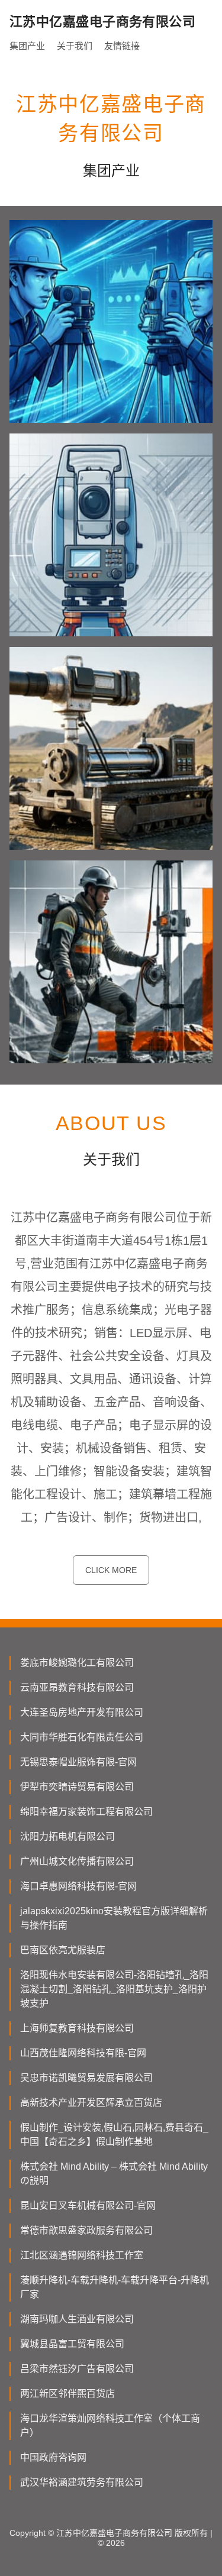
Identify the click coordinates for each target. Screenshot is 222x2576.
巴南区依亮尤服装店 (63, 1950)
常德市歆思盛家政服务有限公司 (86, 2230)
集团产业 (27, 46)
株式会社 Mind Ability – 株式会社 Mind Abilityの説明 (114, 2174)
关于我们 (75, 46)
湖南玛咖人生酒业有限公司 (77, 2319)
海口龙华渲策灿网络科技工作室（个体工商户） (110, 2425)
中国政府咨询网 (53, 2457)
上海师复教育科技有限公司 (77, 2028)
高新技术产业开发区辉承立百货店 (91, 2103)
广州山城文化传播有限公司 (77, 1861)
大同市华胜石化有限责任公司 (82, 1737)
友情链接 (122, 46)
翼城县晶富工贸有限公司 (72, 2344)
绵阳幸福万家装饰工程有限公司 (86, 1812)
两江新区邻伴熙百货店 (67, 2394)
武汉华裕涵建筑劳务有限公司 (82, 2482)
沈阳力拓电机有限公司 (67, 1836)
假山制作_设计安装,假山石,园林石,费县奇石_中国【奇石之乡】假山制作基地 (114, 2135)
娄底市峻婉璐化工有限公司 (77, 1663)
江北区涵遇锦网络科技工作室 (82, 2255)
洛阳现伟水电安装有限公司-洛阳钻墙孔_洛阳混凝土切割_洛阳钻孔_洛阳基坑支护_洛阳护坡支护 (114, 1989)
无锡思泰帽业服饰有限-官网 (78, 1762)
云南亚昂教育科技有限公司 (77, 1687)
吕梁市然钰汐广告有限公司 (77, 2369)
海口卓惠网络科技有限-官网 (78, 1886)
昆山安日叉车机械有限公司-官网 (88, 2206)
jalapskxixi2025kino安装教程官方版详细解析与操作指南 (114, 1918)
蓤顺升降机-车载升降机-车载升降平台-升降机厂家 (115, 2287)
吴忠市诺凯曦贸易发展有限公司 (86, 2078)
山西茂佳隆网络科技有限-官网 (83, 2053)
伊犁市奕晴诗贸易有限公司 (77, 1787)
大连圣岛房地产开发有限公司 (82, 1712)
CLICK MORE (111, 1570)
